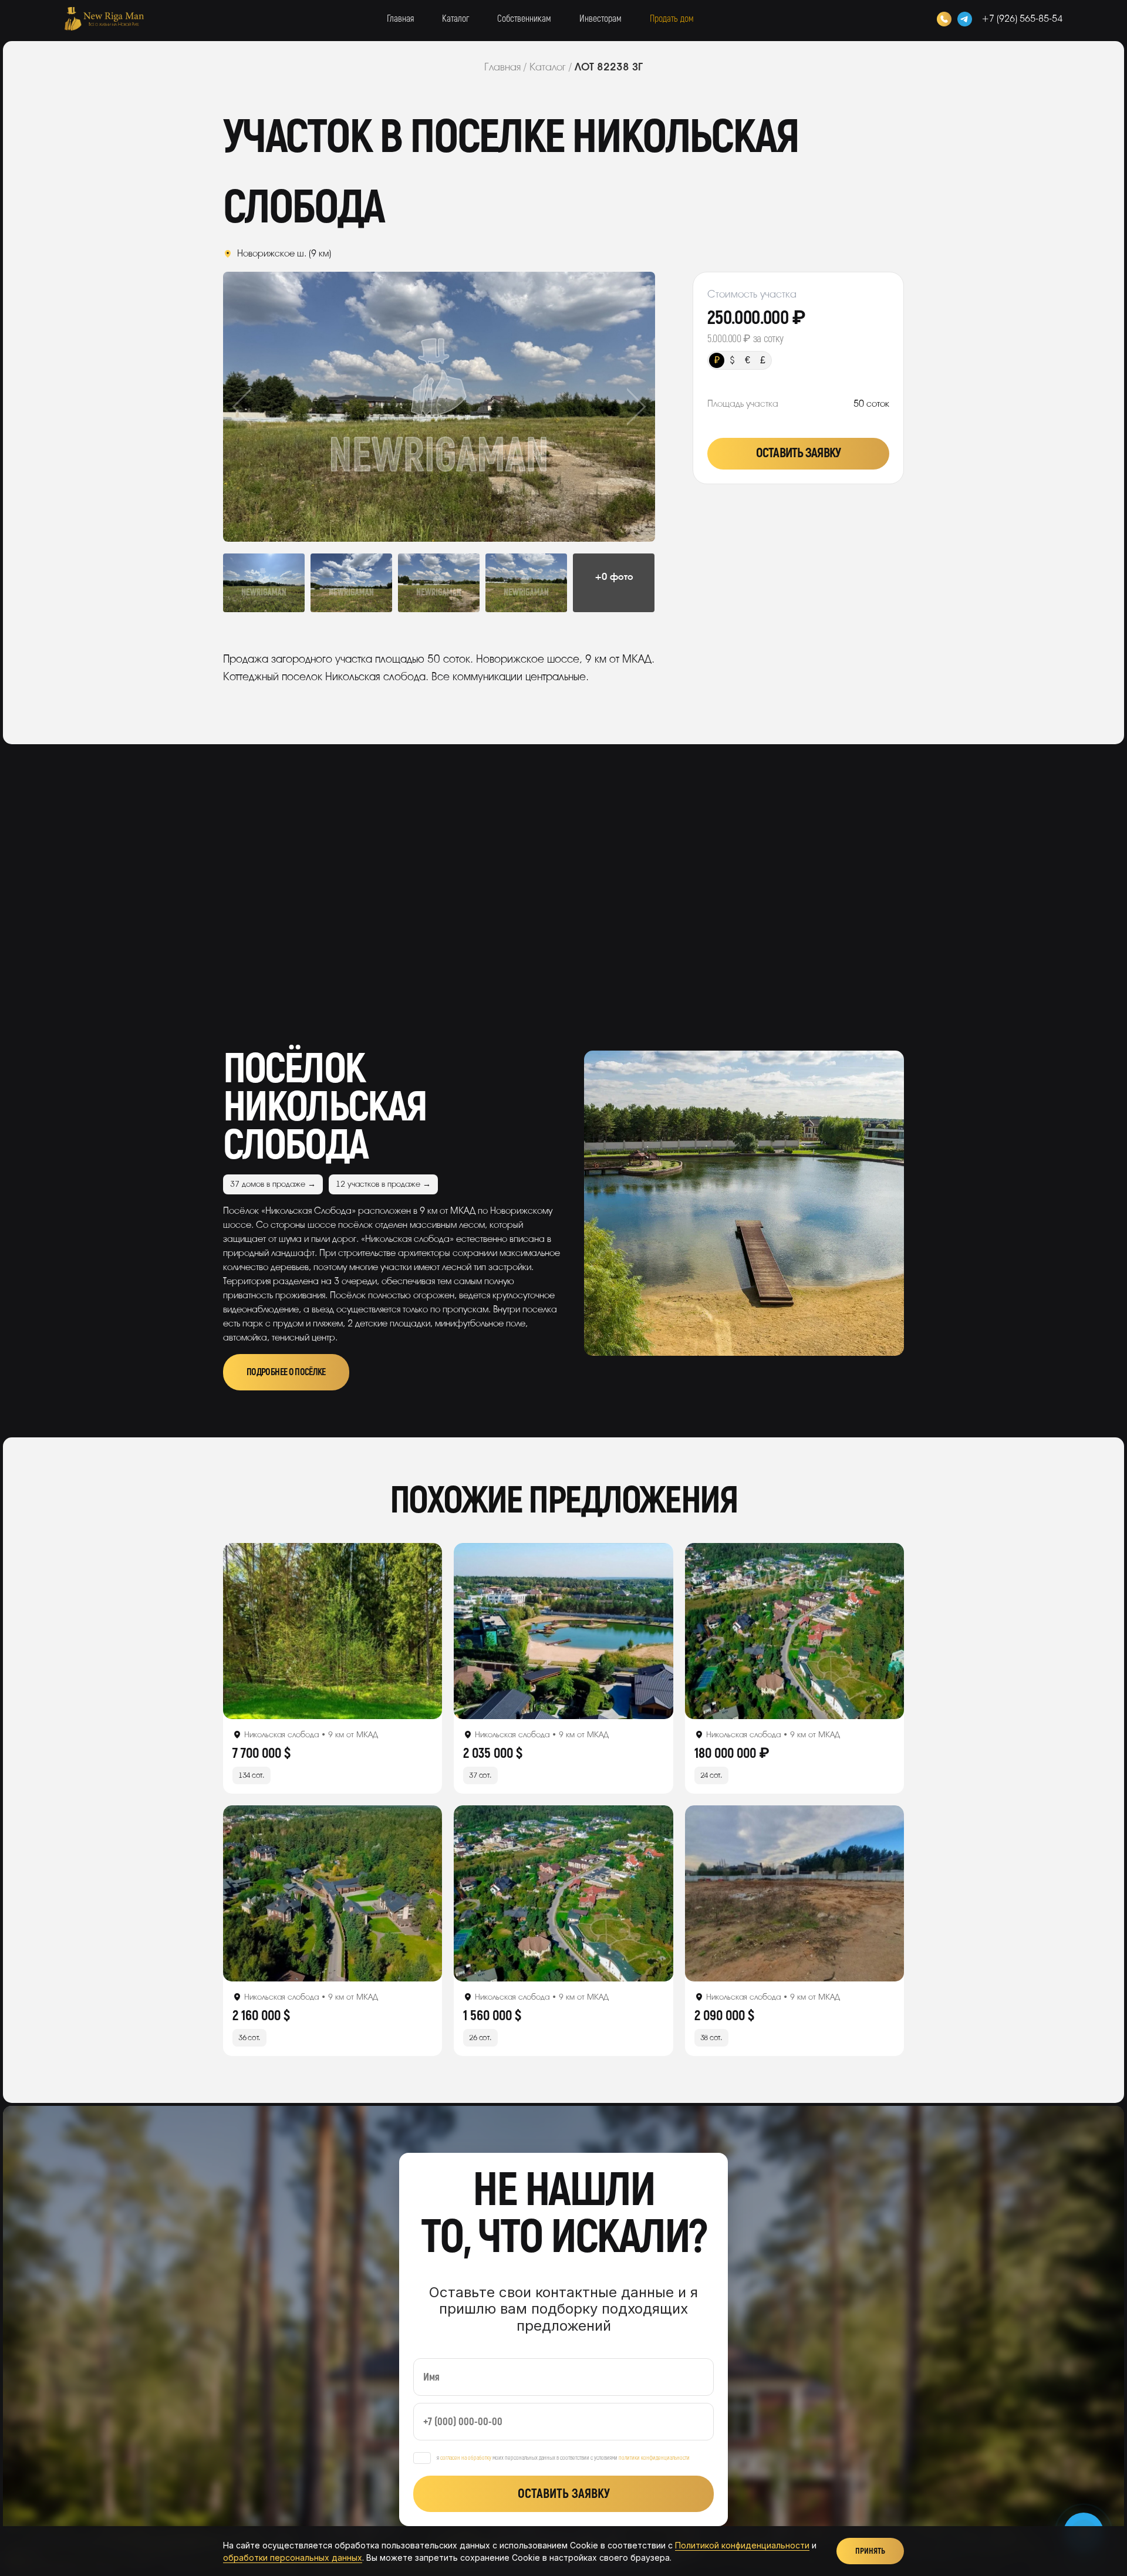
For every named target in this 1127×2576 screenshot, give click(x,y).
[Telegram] (965, 19)
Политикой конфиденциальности (742, 2545)
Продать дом (672, 19)
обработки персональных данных (293, 2558)
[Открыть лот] (333, 1631)
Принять (870, 2551)
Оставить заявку (798, 453)
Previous (266, 407)
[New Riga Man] (104, 19)
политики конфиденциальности (654, 2458)
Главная (400, 19)
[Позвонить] (944, 19)
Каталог (455, 19)
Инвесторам (600, 19)
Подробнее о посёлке (286, 1372)
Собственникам (524, 19)
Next (612, 407)
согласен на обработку (466, 2458)
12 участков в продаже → (383, 1184)
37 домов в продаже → (273, 1184)
